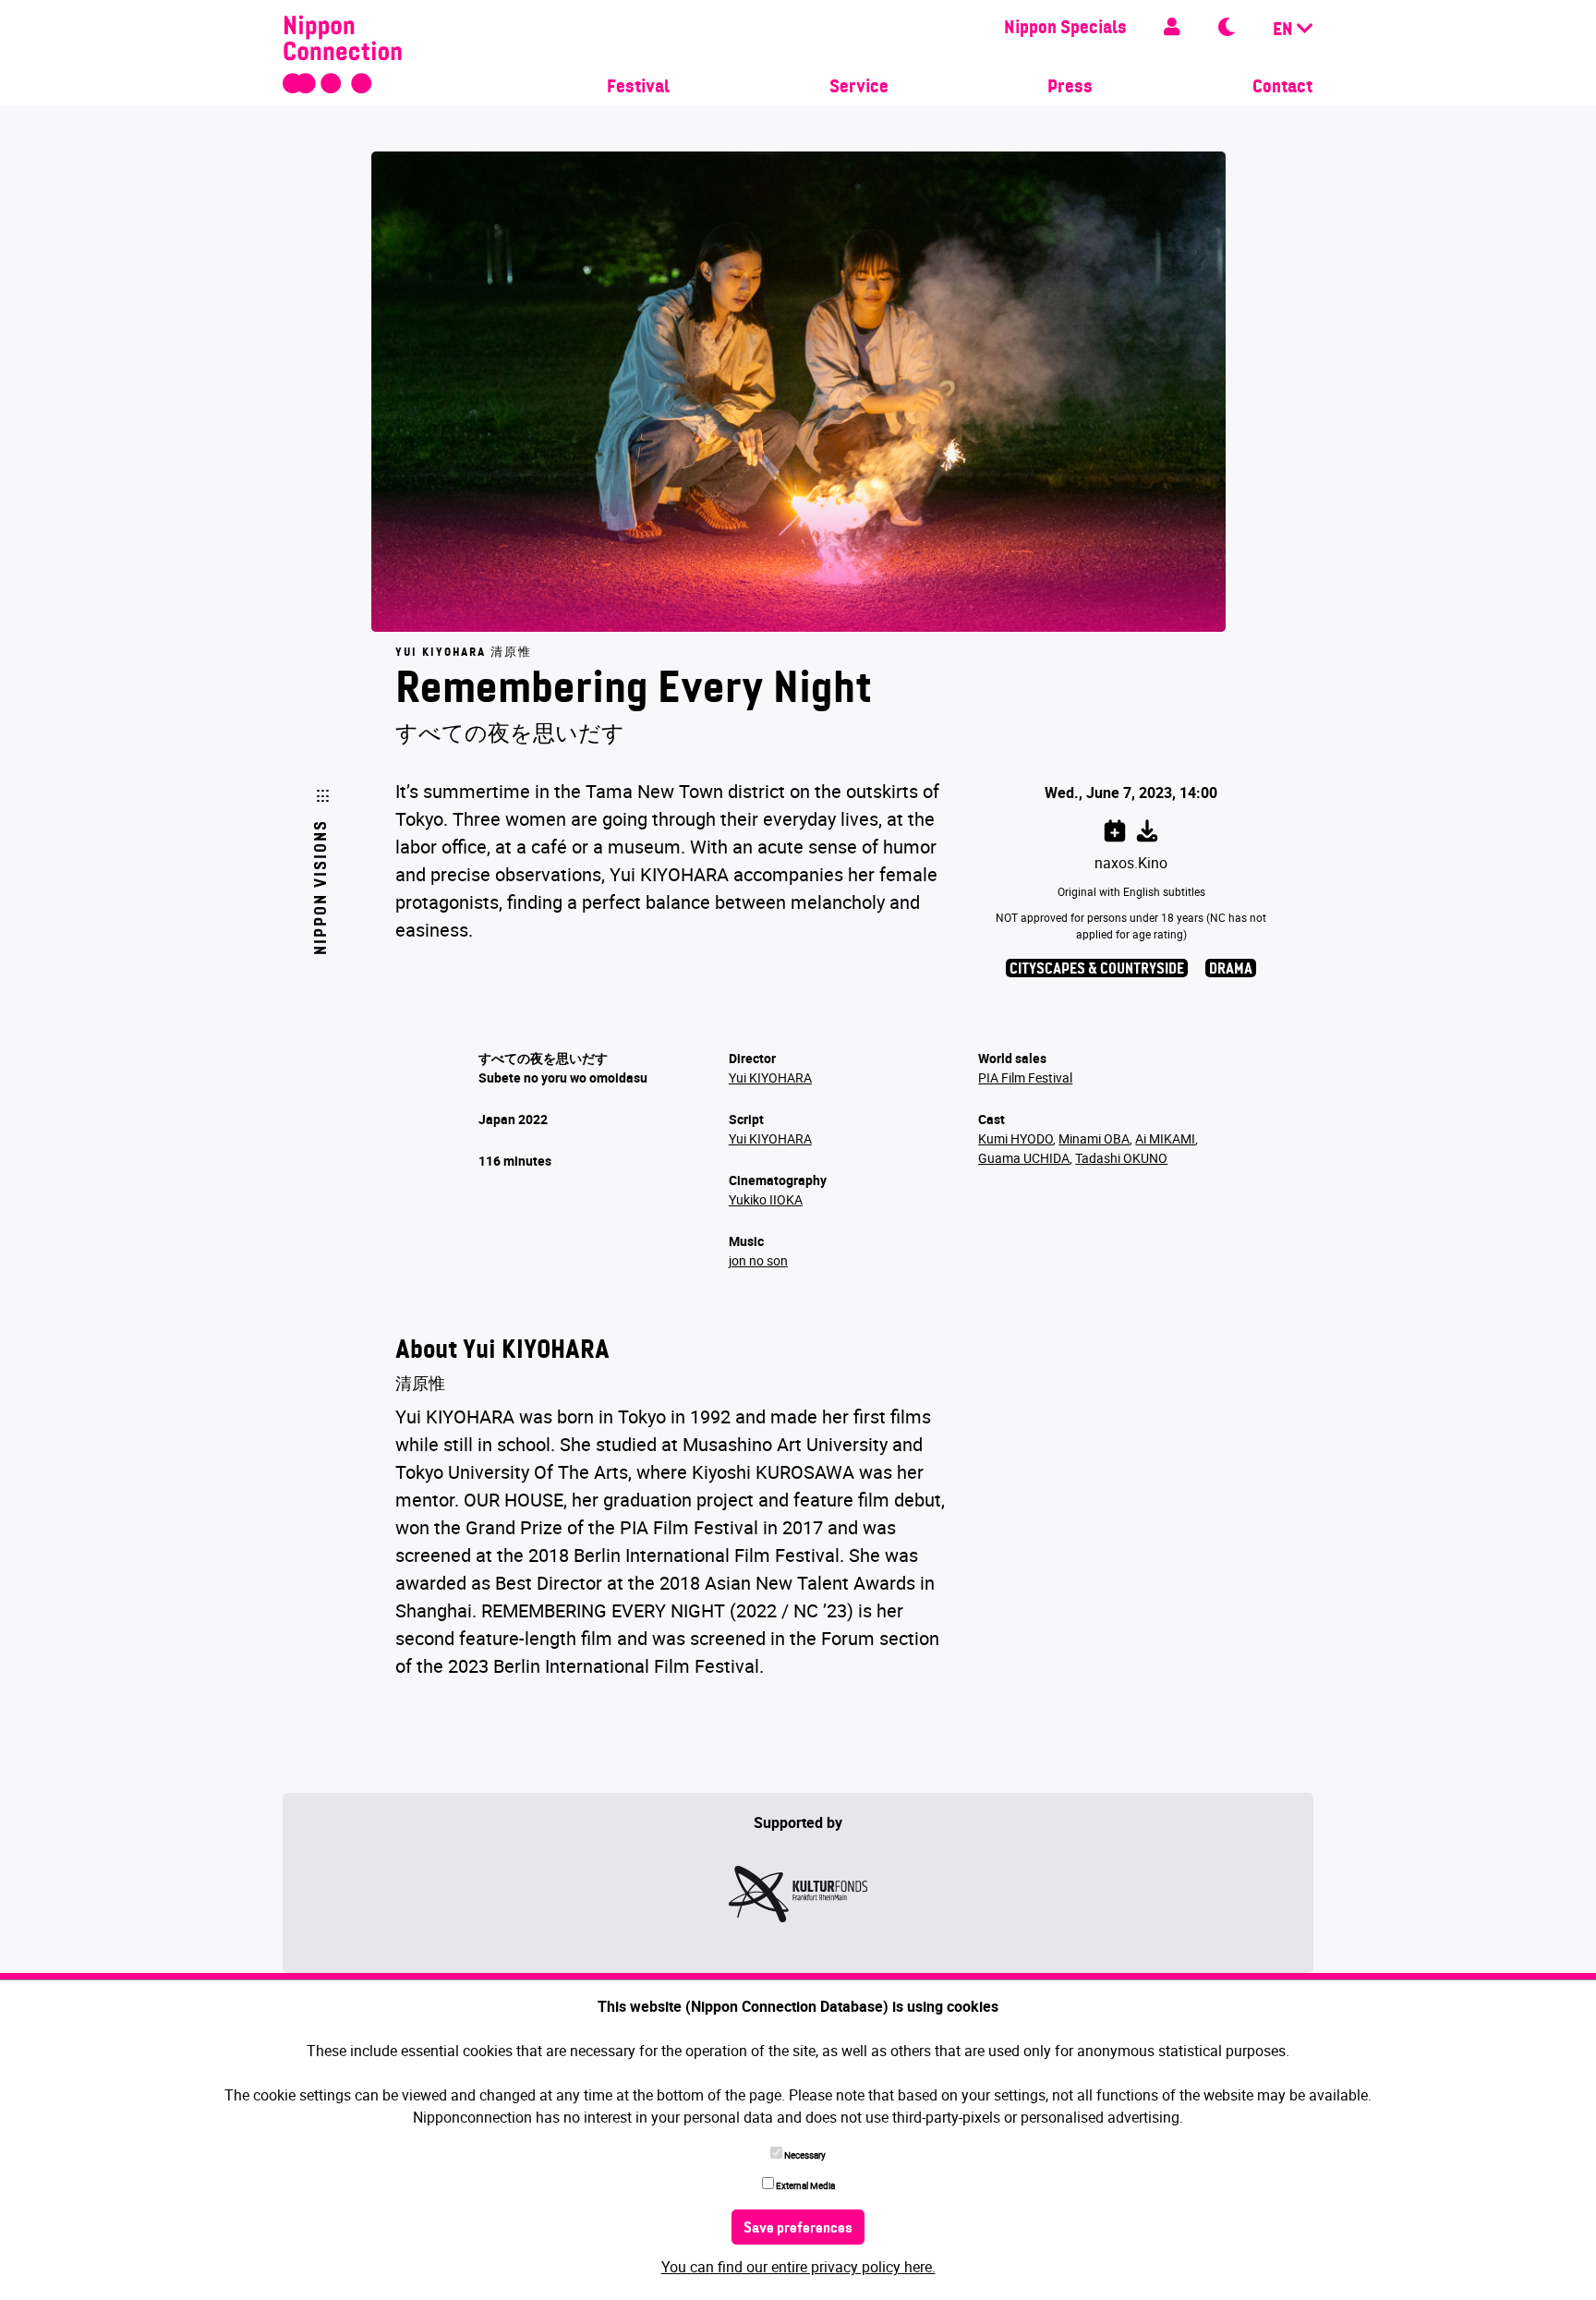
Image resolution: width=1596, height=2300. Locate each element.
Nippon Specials (1065, 29)
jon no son (758, 1260)
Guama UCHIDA (1024, 1158)
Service (859, 88)
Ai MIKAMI (1165, 1138)
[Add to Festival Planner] (1115, 828)
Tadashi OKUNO (1121, 1158)
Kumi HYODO (1016, 1138)
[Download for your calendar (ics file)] (1147, 828)
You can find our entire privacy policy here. (798, 2267)
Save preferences (798, 2229)
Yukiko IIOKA (766, 1199)
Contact (1282, 88)
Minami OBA (1094, 1138)
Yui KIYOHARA (770, 1077)
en (1285, 30)
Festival (638, 88)
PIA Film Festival (1025, 1077)
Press (1070, 88)
